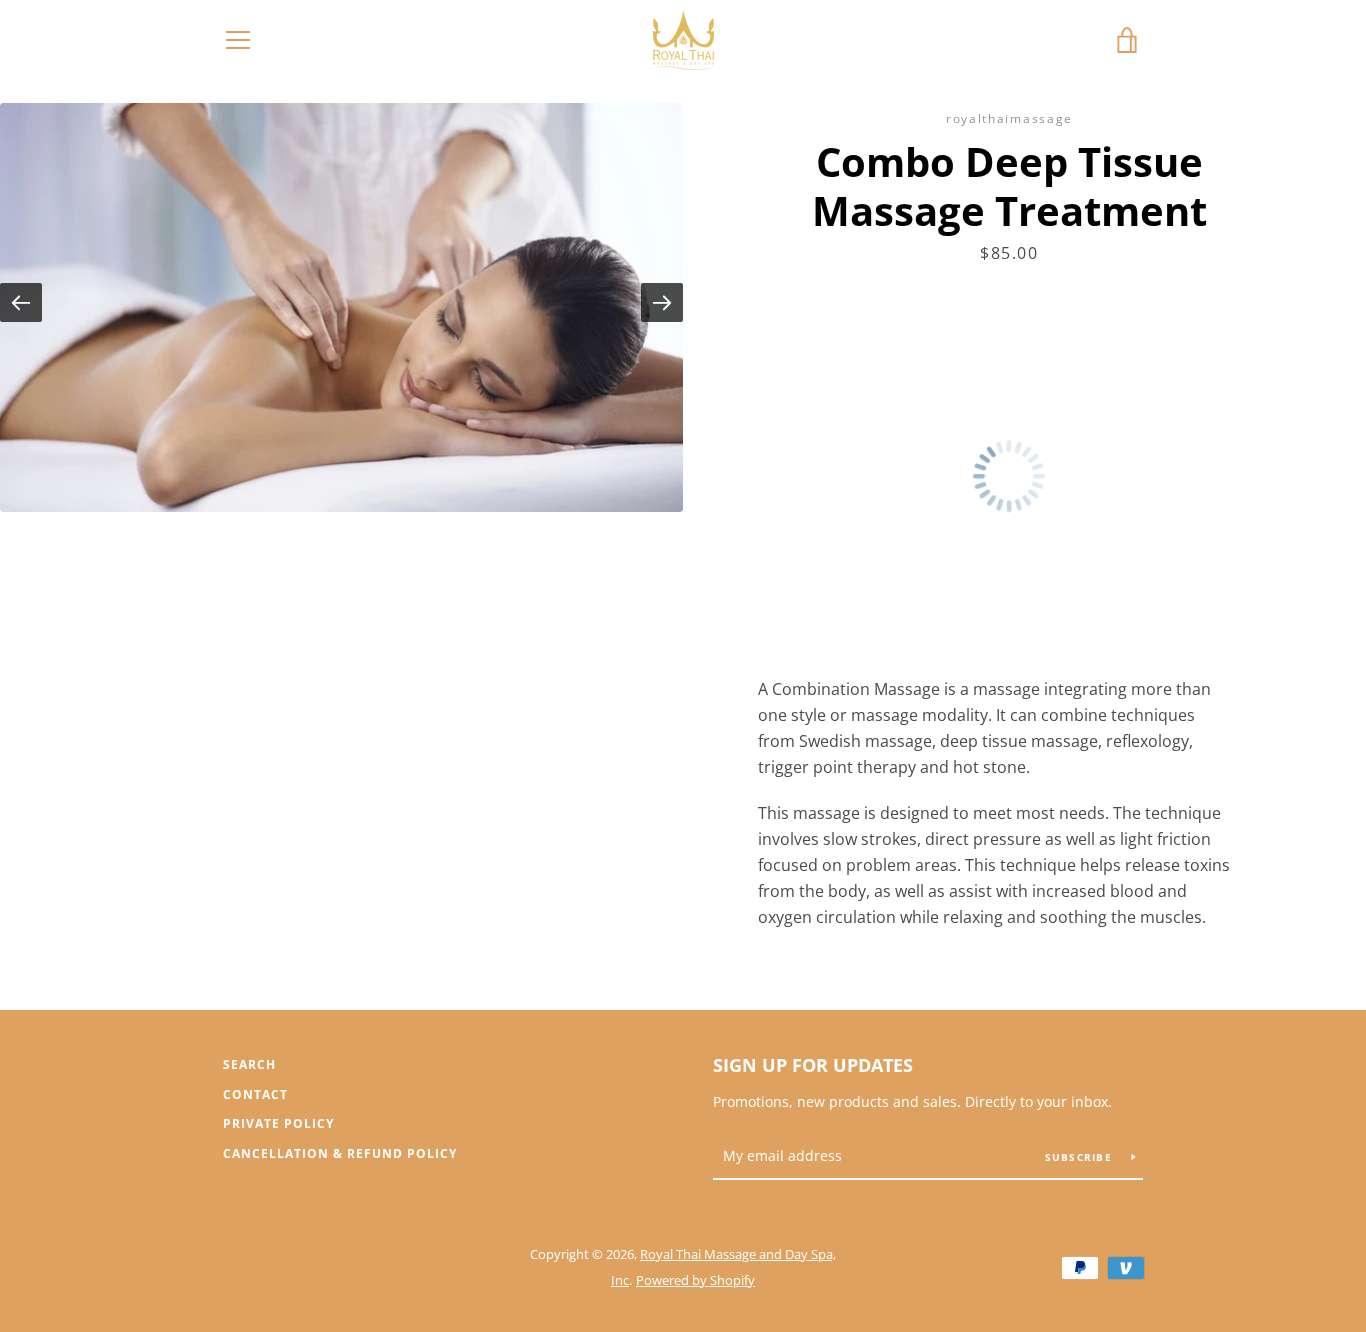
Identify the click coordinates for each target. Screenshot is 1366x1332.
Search (249, 1064)
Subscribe (1081, 1157)
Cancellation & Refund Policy (340, 1153)
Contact (255, 1094)
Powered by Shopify (695, 1280)
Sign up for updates (813, 1065)
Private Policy (278, 1123)
